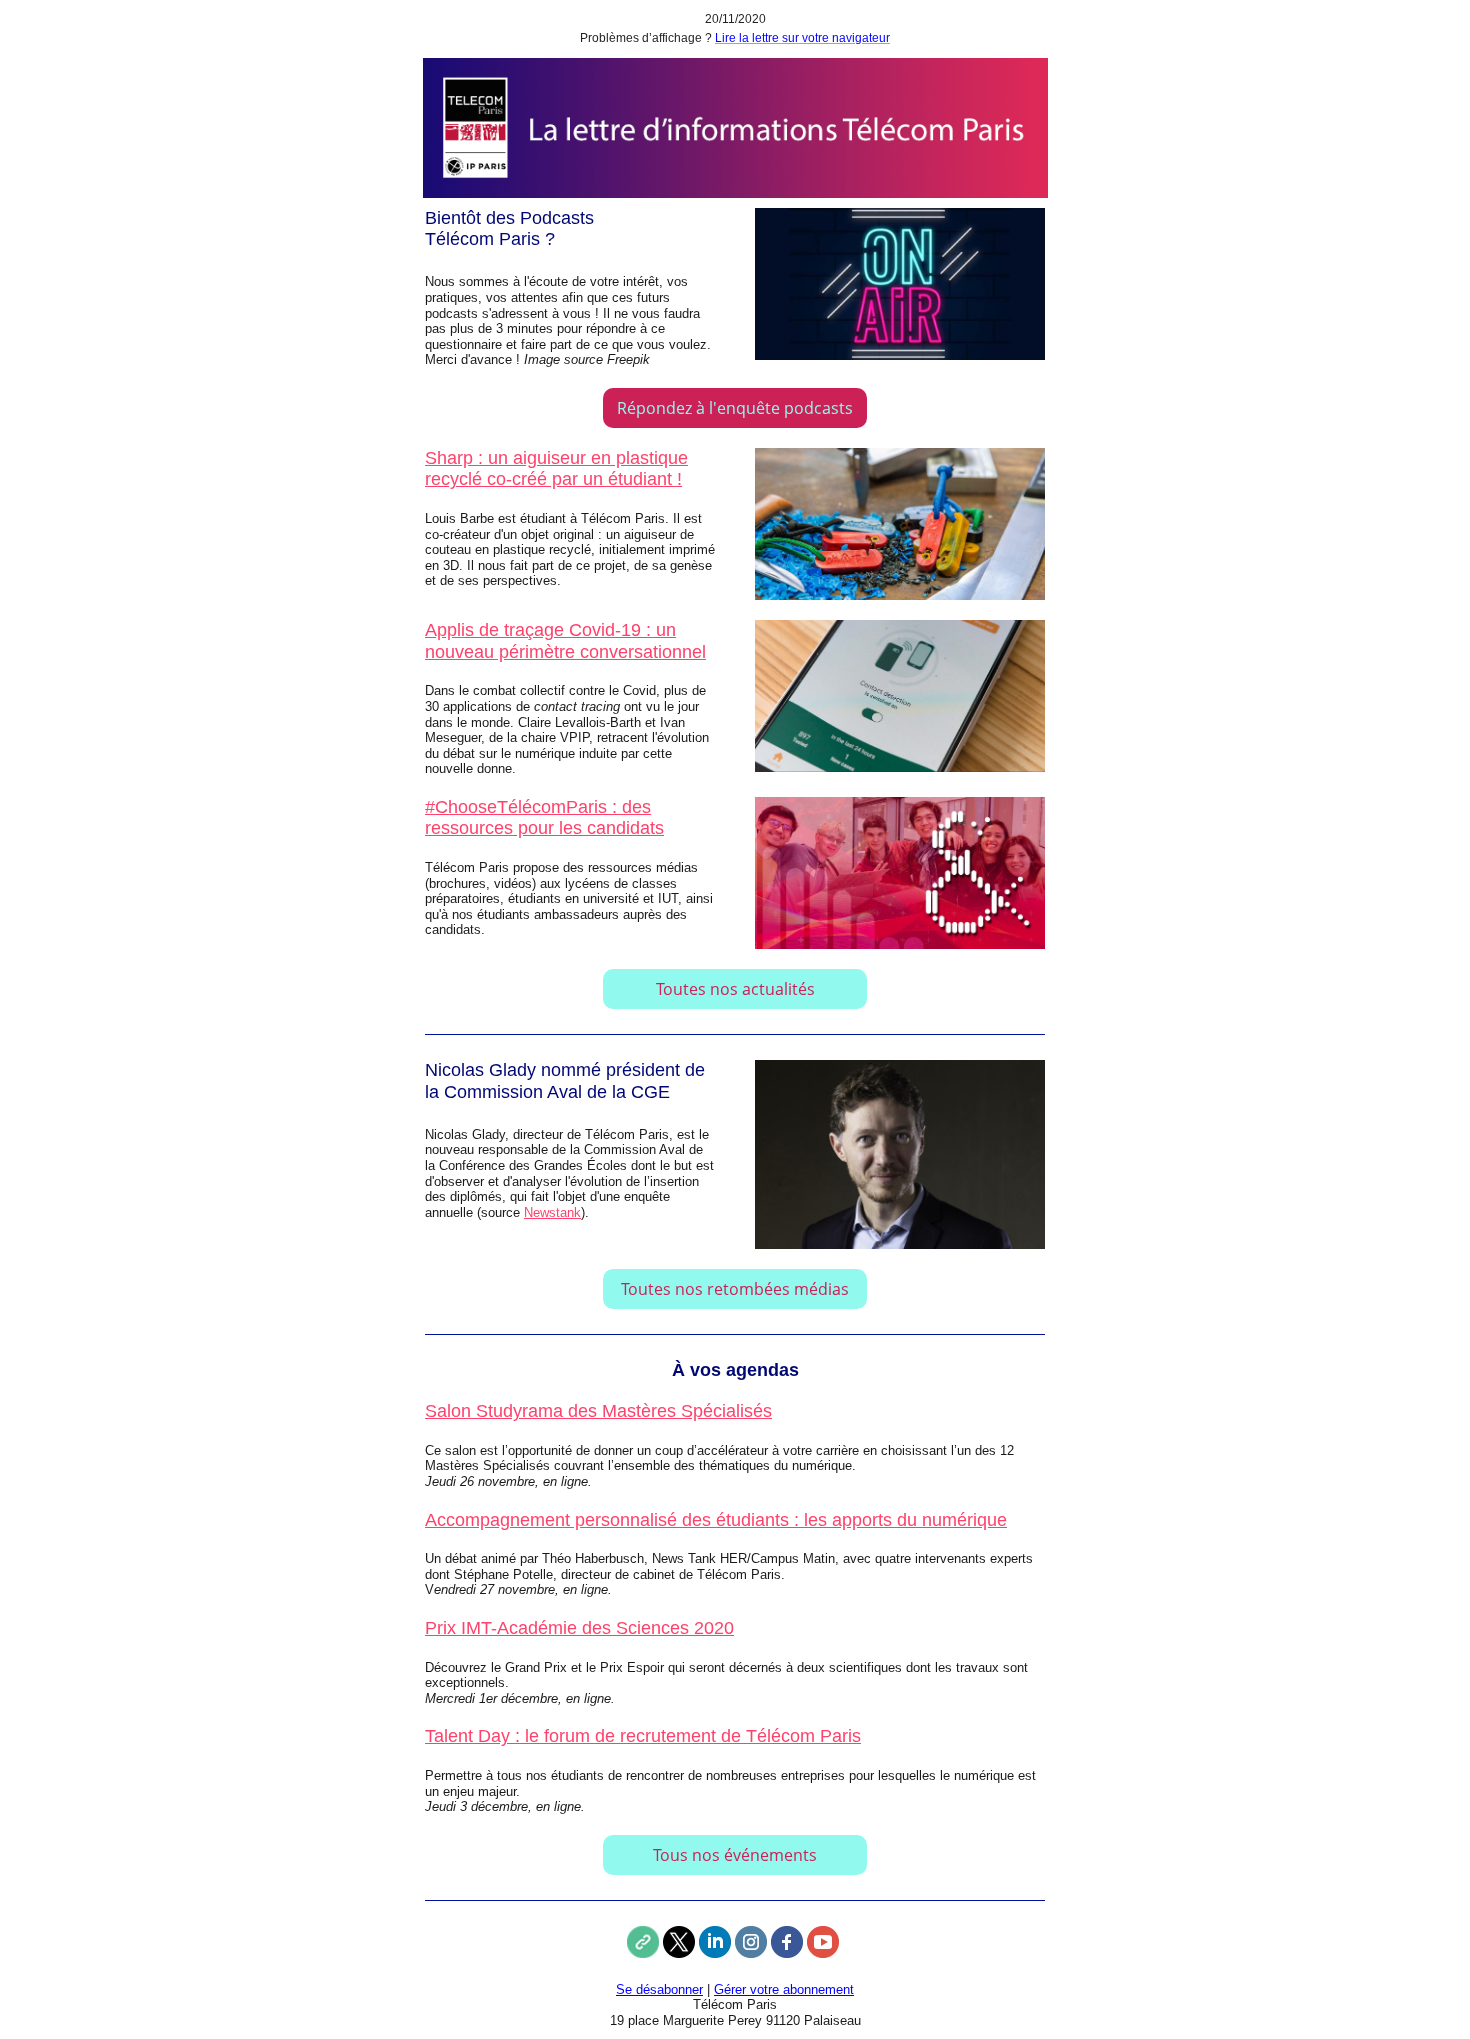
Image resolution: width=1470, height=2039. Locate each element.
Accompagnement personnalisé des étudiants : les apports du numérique (716, 1520)
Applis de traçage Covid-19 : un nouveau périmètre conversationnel (565, 641)
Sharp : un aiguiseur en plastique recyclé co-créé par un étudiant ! (556, 469)
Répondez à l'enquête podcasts (735, 408)
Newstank (552, 1212)
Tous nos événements (735, 1855)
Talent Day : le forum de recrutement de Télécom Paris (643, 1736)
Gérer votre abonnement (784, 1989)
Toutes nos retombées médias (735, 1289)
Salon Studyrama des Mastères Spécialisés (598, 1411)
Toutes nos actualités (735, 989)
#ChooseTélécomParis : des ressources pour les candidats (544, 818)
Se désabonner (659, 1989)
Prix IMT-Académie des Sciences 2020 (579, 1628)
